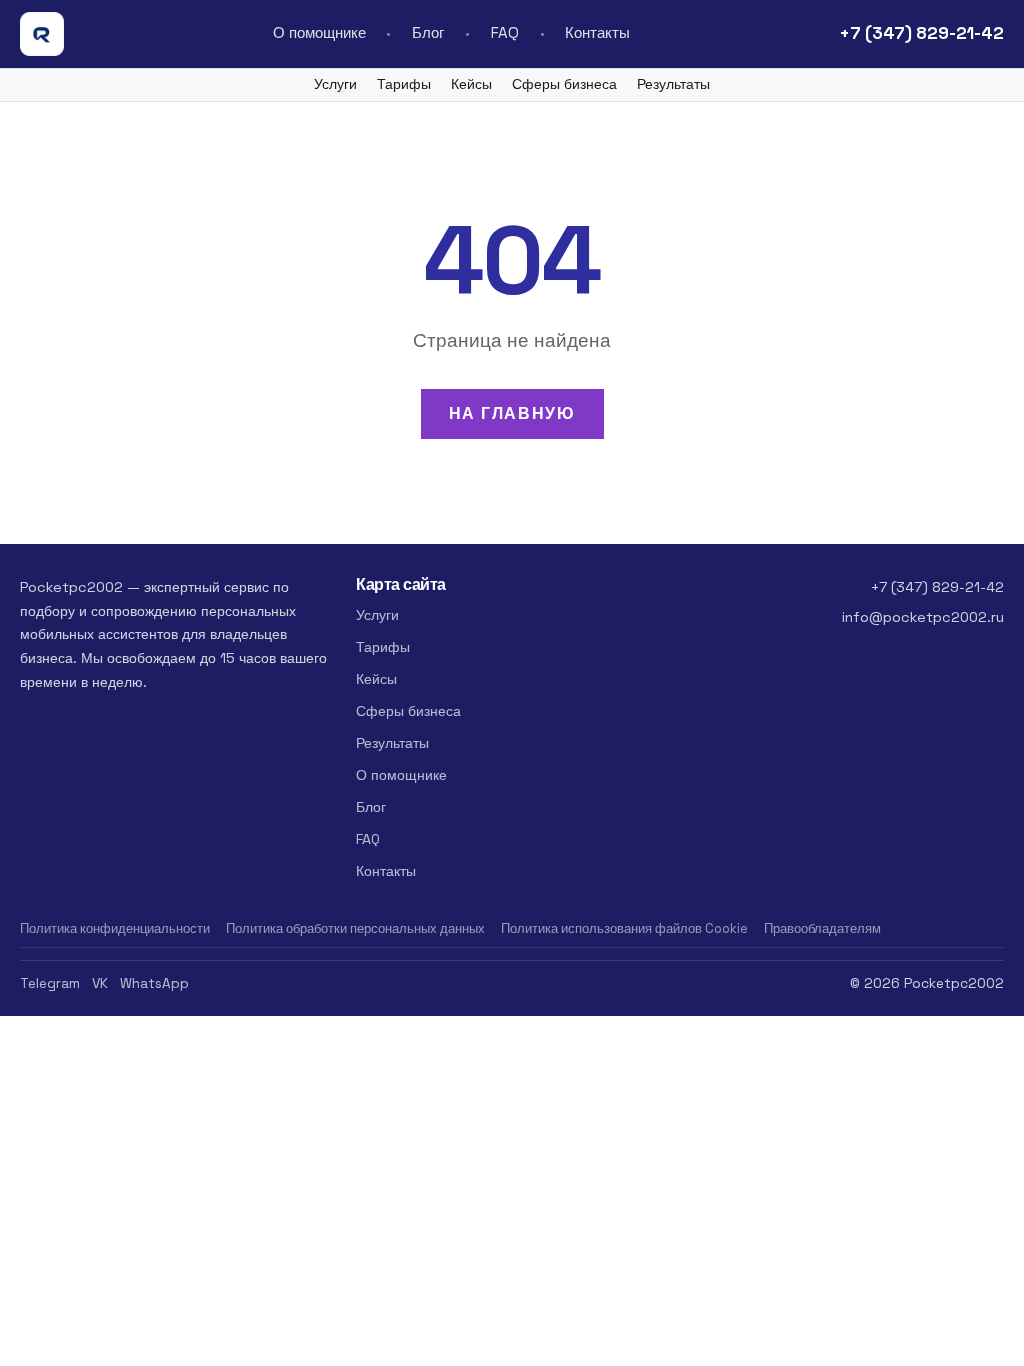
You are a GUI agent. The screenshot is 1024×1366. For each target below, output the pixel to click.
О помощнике (319, 32)
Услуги (335, 84)
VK (100, 983)
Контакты (597, 32)
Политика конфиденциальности (115, 928)
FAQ (505, 32)
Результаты (673, 84)
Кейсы (471, 84)
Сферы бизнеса (564, 84)
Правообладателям (822, 928)
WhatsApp (154, 983)
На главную (512, 413)
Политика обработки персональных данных (355, 928)
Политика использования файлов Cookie (624, 928)
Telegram (50, 983)
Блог (428, 32)
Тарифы (404, 84)
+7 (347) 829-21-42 (921, 33)
